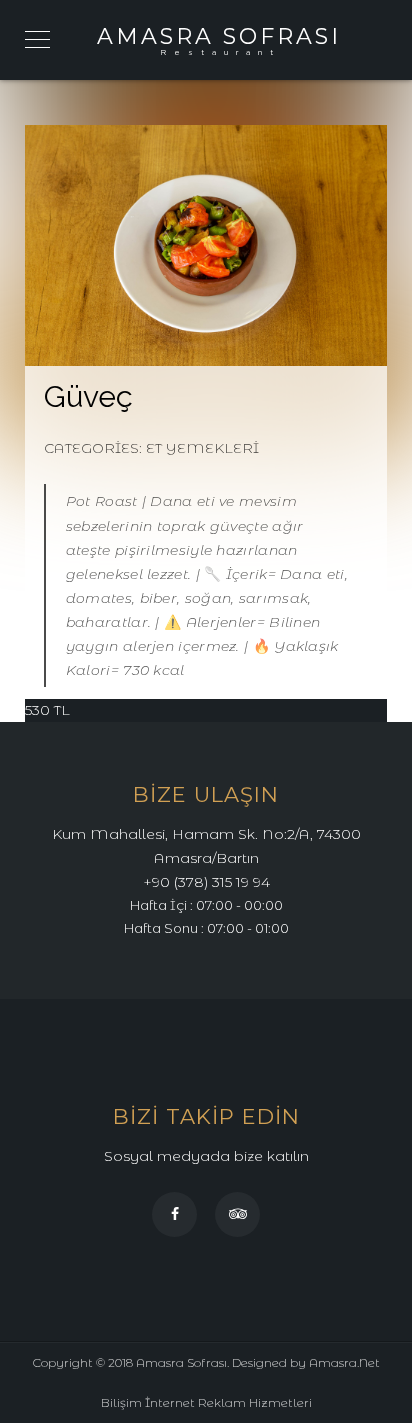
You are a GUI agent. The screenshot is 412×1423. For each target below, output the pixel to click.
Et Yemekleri (202, 448)
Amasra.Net (344, 1362)
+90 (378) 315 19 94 (206, 882)
